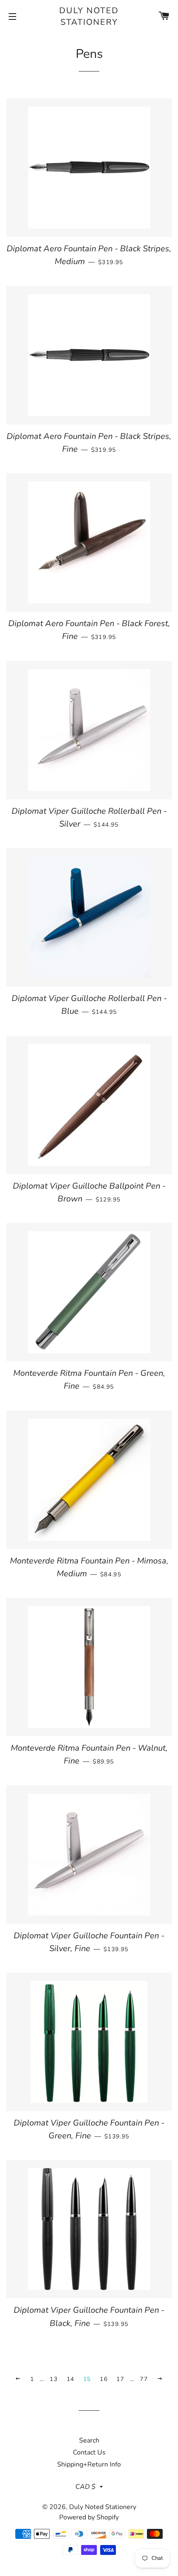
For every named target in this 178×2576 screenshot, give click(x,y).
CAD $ (85, 2487)
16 (104, 2379)
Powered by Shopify (89, 2517)
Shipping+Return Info (89, 2464)
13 (54, 2379)
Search (89, 2440)
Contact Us (89, 2452)
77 (144, 2379)
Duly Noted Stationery (89, 16)
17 (120, 2379)
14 (71, 2379)
